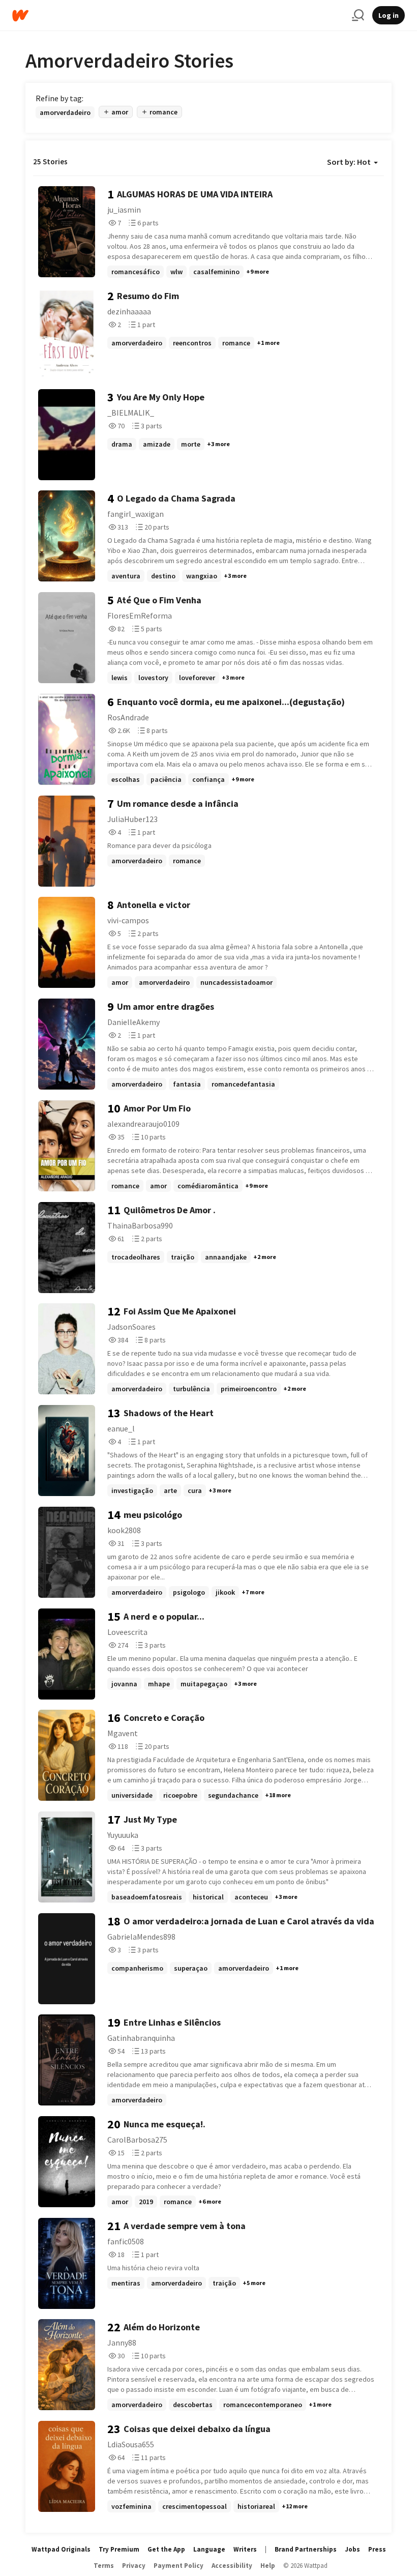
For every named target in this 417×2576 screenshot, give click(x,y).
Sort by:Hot (349, 162)
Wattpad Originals (61, 2549)
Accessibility (232, 2566)
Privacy (134, 2566)
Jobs (352, 2549)
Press (377, 2549)
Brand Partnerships (306, 2549)
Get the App (166, 2549)
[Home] (178, 16)
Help (268, 2566)
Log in (389, 15)
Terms (104, 2566)
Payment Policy (178, 2566)
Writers (245, 2549)
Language (209, 2549)
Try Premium (119, 2549)
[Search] (358, 15)
